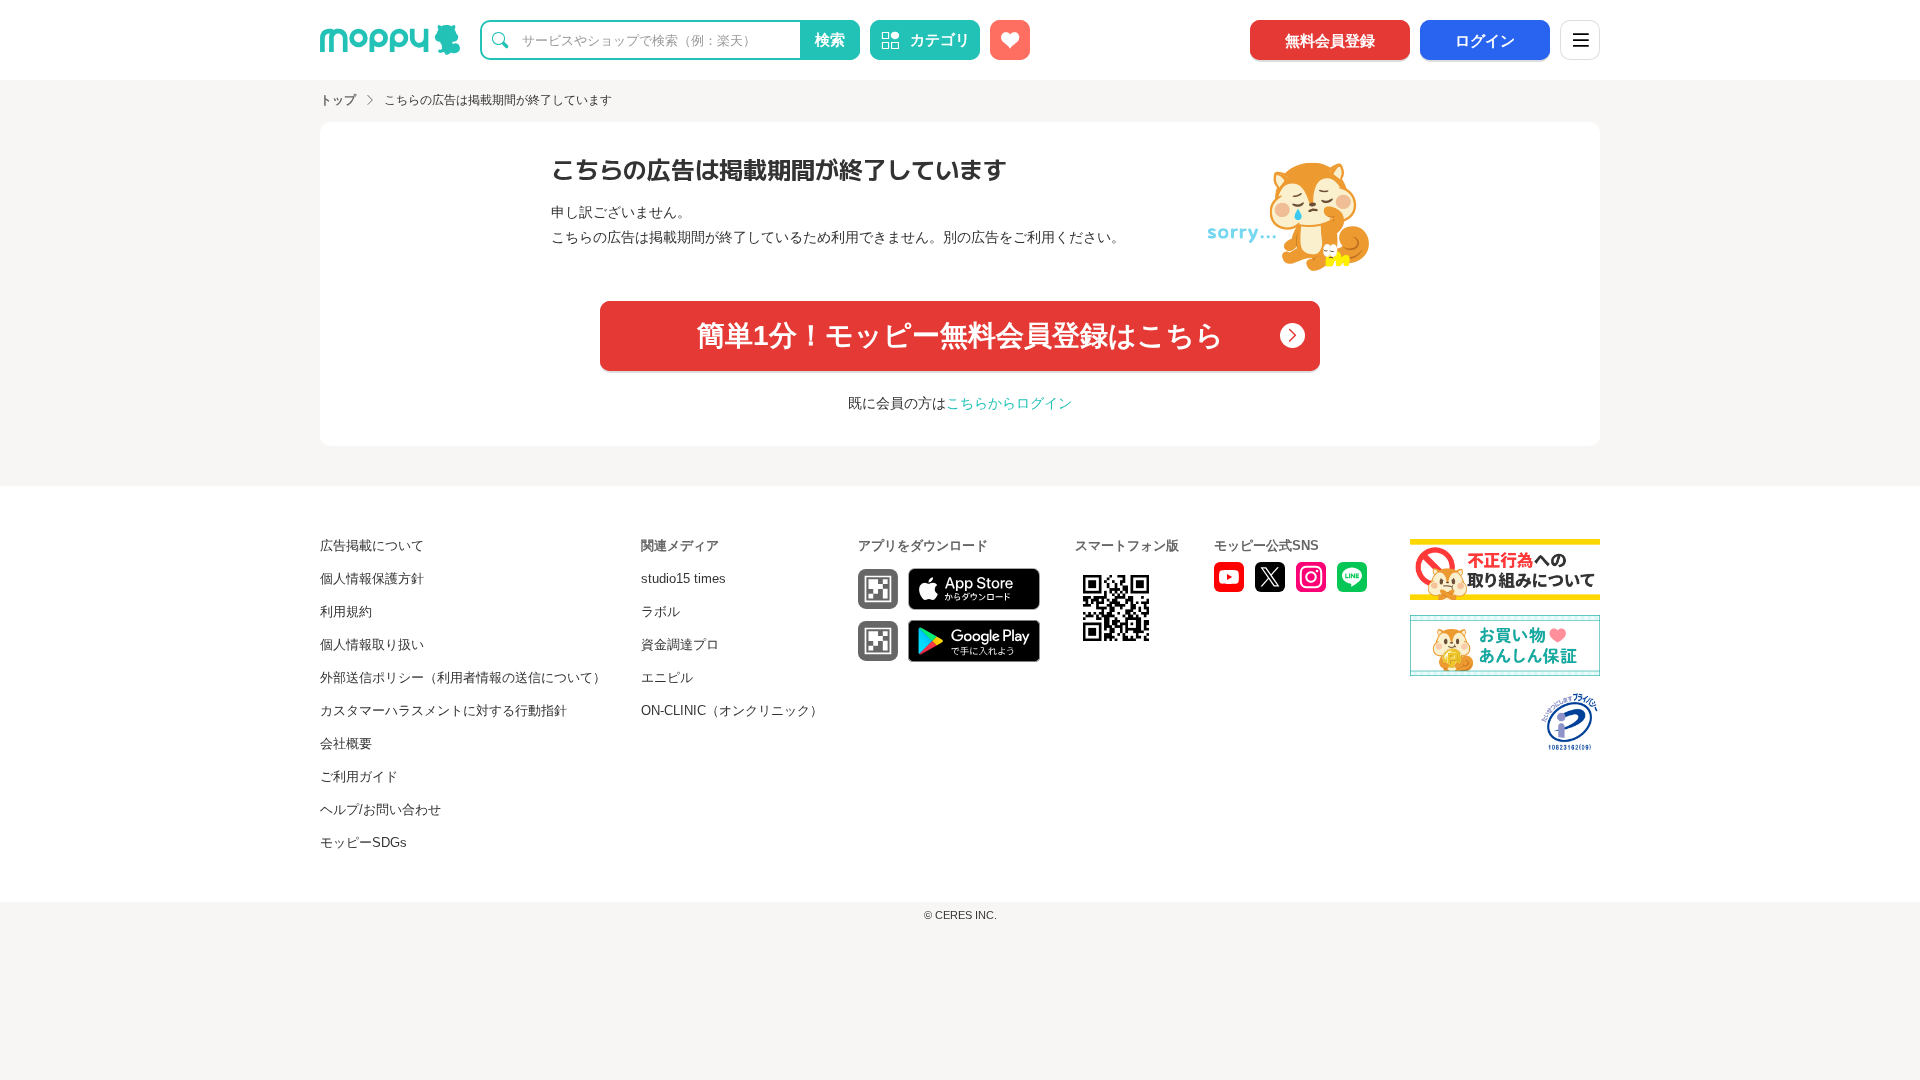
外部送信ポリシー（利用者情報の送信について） (463, 677)
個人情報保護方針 (372, 578)
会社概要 (346, 743)
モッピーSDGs (363, 842)
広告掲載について (372, 545)
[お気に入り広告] (1010, 40)
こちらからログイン (1009, 403)
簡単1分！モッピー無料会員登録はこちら (960, 335)
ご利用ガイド (359, 776)
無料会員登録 (1330, 40)
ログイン (1485, 40)
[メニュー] (1580, 40)
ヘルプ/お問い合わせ (380, 809)
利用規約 (346, 611)
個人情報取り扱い (372, 644)
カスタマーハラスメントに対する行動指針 (443, 710)
